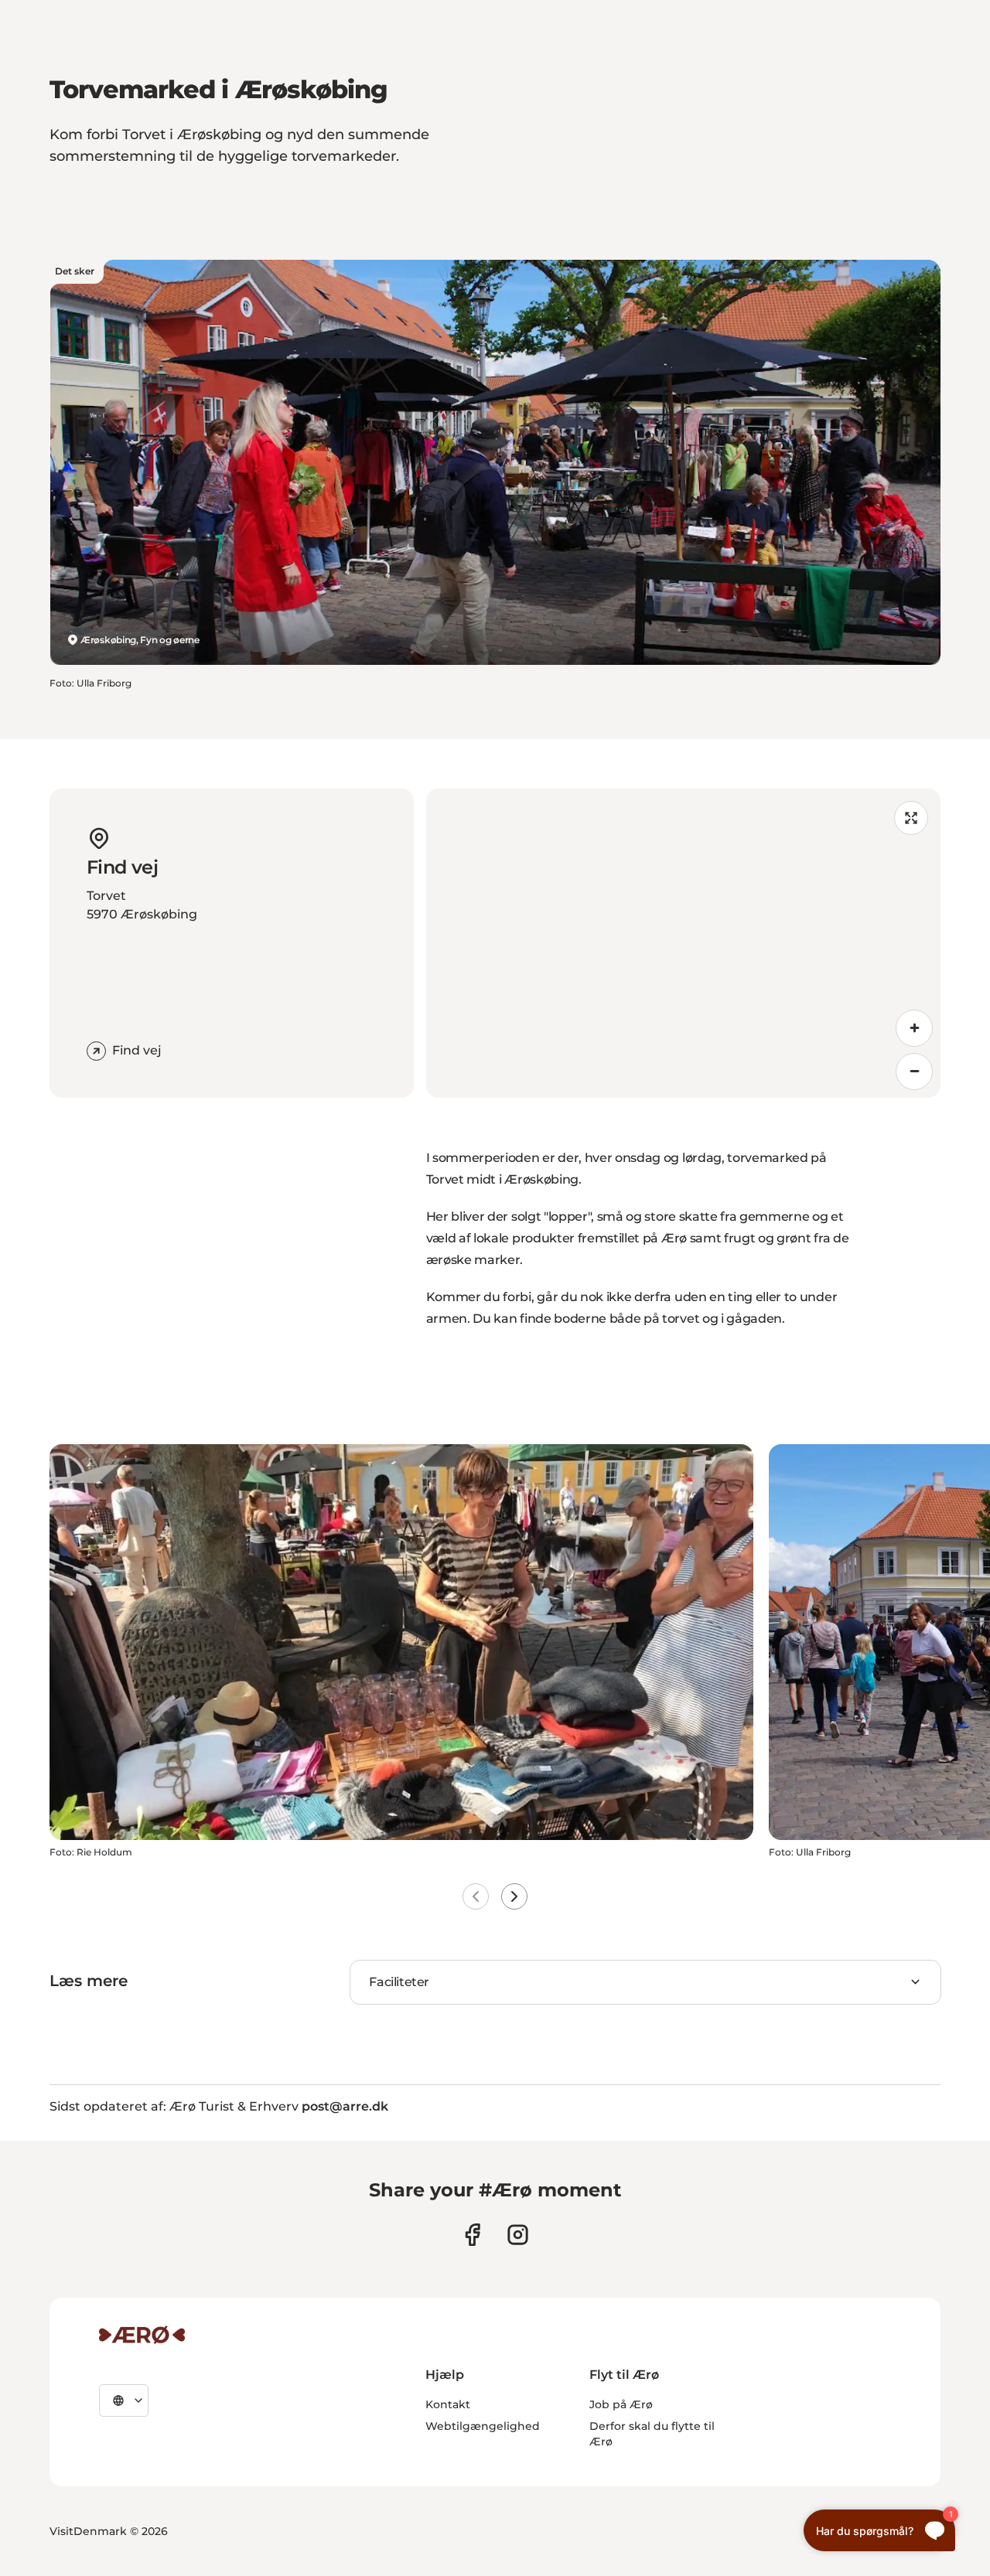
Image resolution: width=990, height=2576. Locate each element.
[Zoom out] (914, 1072)
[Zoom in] (914, 1028)
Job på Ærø (621, 2404)
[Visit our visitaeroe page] (472, 2235)
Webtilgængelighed (483, 2426)
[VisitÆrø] (142, 2335)
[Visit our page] (518, 2235)
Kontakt (448, 2404)
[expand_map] (911, 818)
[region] (683, 943)
